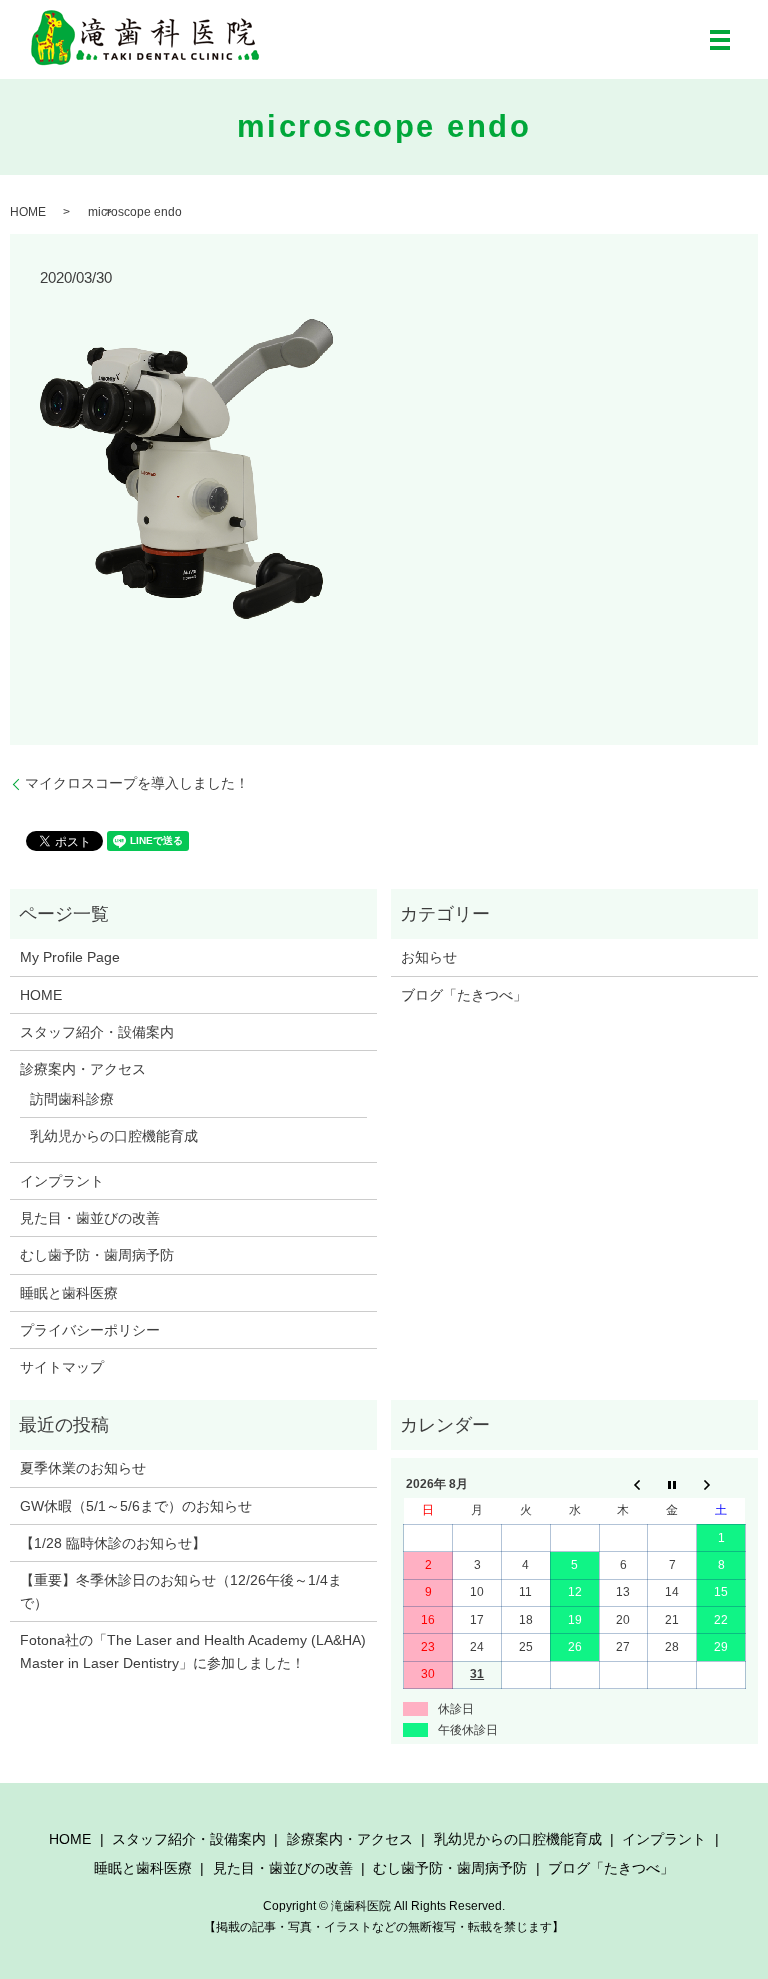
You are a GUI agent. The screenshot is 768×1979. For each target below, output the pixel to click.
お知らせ (429, 957)
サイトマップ (62, 1367)
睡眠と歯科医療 (69, 1293)
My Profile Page (70, 957)
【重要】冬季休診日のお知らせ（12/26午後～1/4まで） (181, 1591)
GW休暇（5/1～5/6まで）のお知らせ (136, 1506)
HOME (28, 212)
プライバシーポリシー (90, 1330)
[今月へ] (672, 1484)
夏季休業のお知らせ (83, 1468)
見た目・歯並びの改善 (90, 1218)
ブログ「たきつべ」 (464, 995)
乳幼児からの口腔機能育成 (114, 1136)
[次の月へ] (721, 1484)
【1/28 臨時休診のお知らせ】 (113, 1543)
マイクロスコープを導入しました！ (137, 783)
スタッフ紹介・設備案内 (97, 1032)
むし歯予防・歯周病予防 (97, 1255)
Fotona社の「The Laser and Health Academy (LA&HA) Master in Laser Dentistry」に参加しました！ (193, 1651)
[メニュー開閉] (720, 40)
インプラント (62, 1181)
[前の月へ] (623, 1484)
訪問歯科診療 (72, 1099)
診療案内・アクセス (83, 1069)
